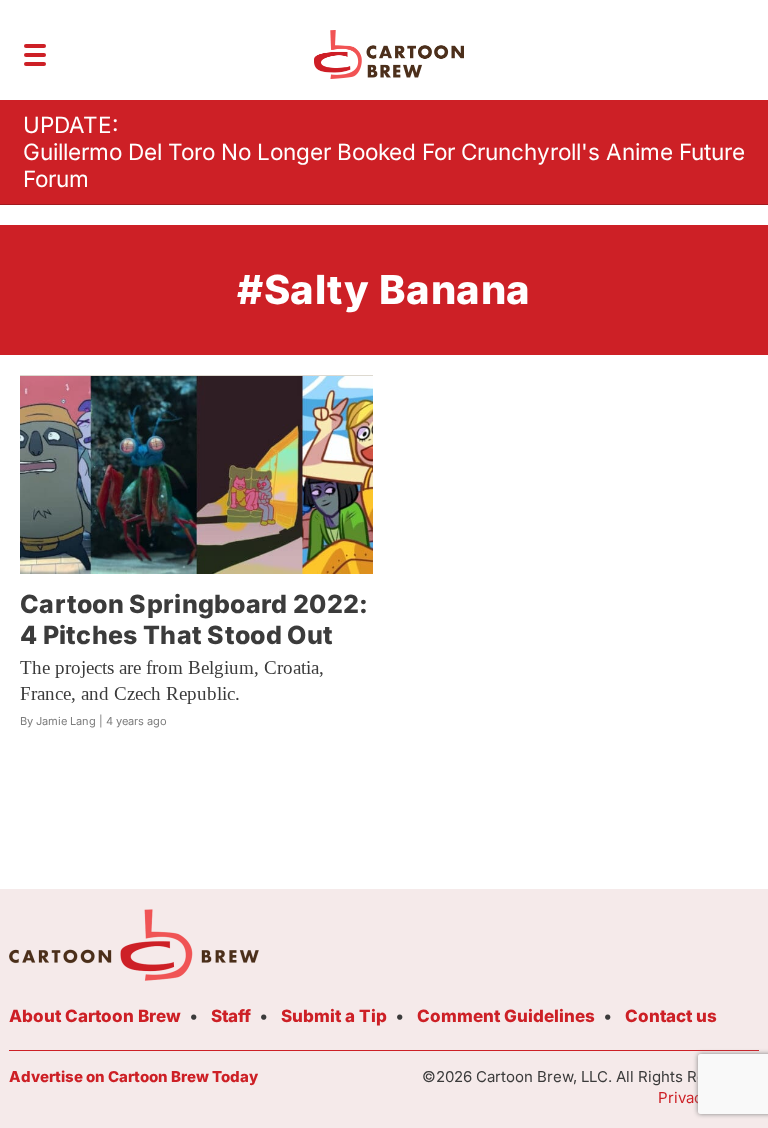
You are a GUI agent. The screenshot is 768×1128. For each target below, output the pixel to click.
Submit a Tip (334, 1016)
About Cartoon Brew (95, 1016)
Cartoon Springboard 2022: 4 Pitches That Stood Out (194, 619)
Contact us (671, 1016)
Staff (231, 1016)
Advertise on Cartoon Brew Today (133, 1076)
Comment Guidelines (506, 1016)
